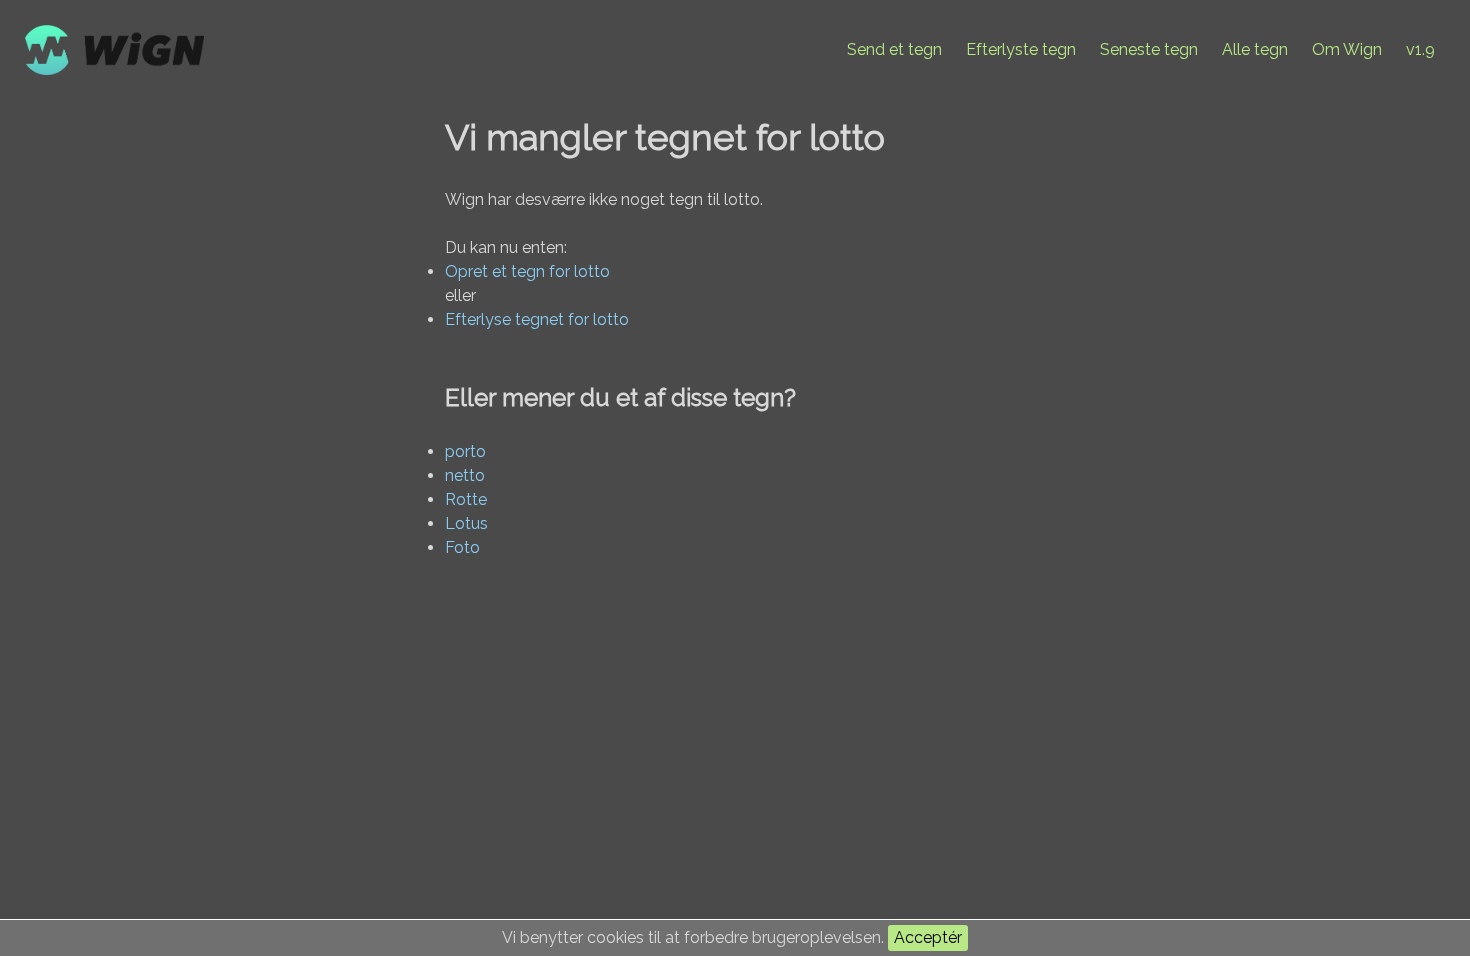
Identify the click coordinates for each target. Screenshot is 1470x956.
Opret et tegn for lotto (527, 271)
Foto (462, 547)
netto (465, 475)
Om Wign (1347, 49)
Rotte (466, 499)
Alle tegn (1255, 49)
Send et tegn (894, 49)
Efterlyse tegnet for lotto (537, 319)
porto (465, 451)
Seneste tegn (1149, 49)
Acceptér (928, 937)
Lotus (466, 523)
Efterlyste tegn (1021, 49)
